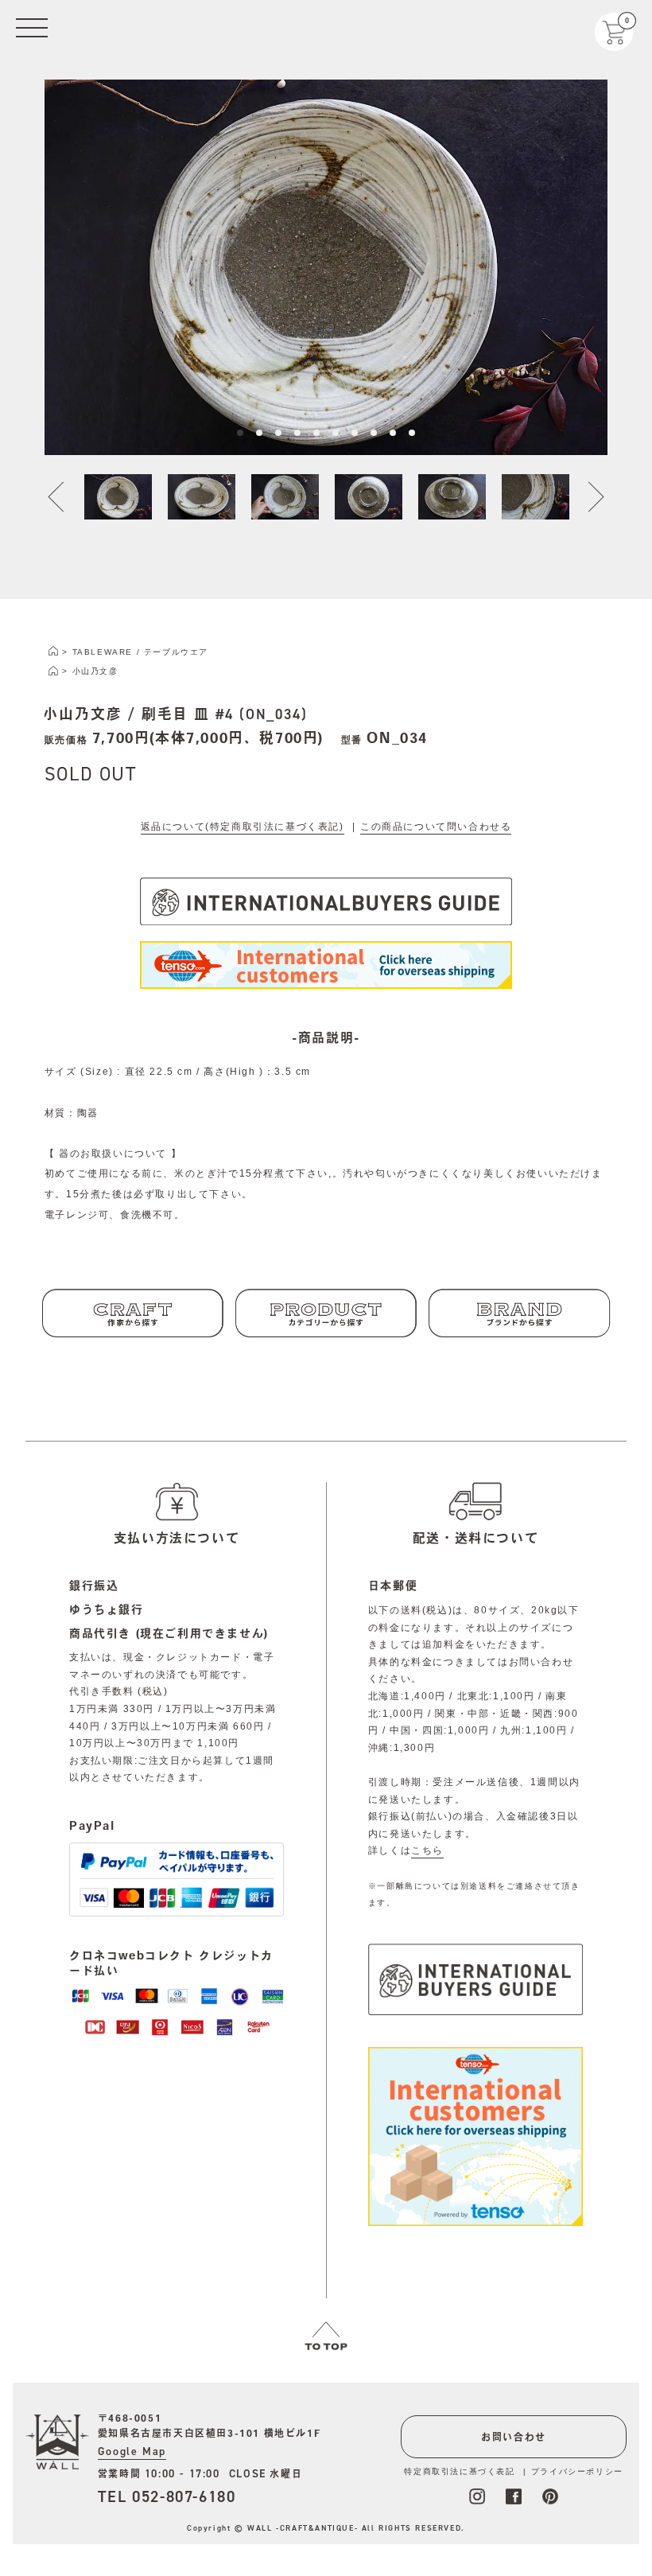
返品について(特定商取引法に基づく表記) (243, 827)
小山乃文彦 (95, 671)
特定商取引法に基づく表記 (459, 2471)
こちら (427, 1850)
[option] (326, 267)
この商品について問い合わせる (436, 827)
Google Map (132, 2451)
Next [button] (587, 497)
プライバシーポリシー (577, 2471)
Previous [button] (65, 497)
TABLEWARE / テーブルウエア (140, 652)
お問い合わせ (514, 2437)
